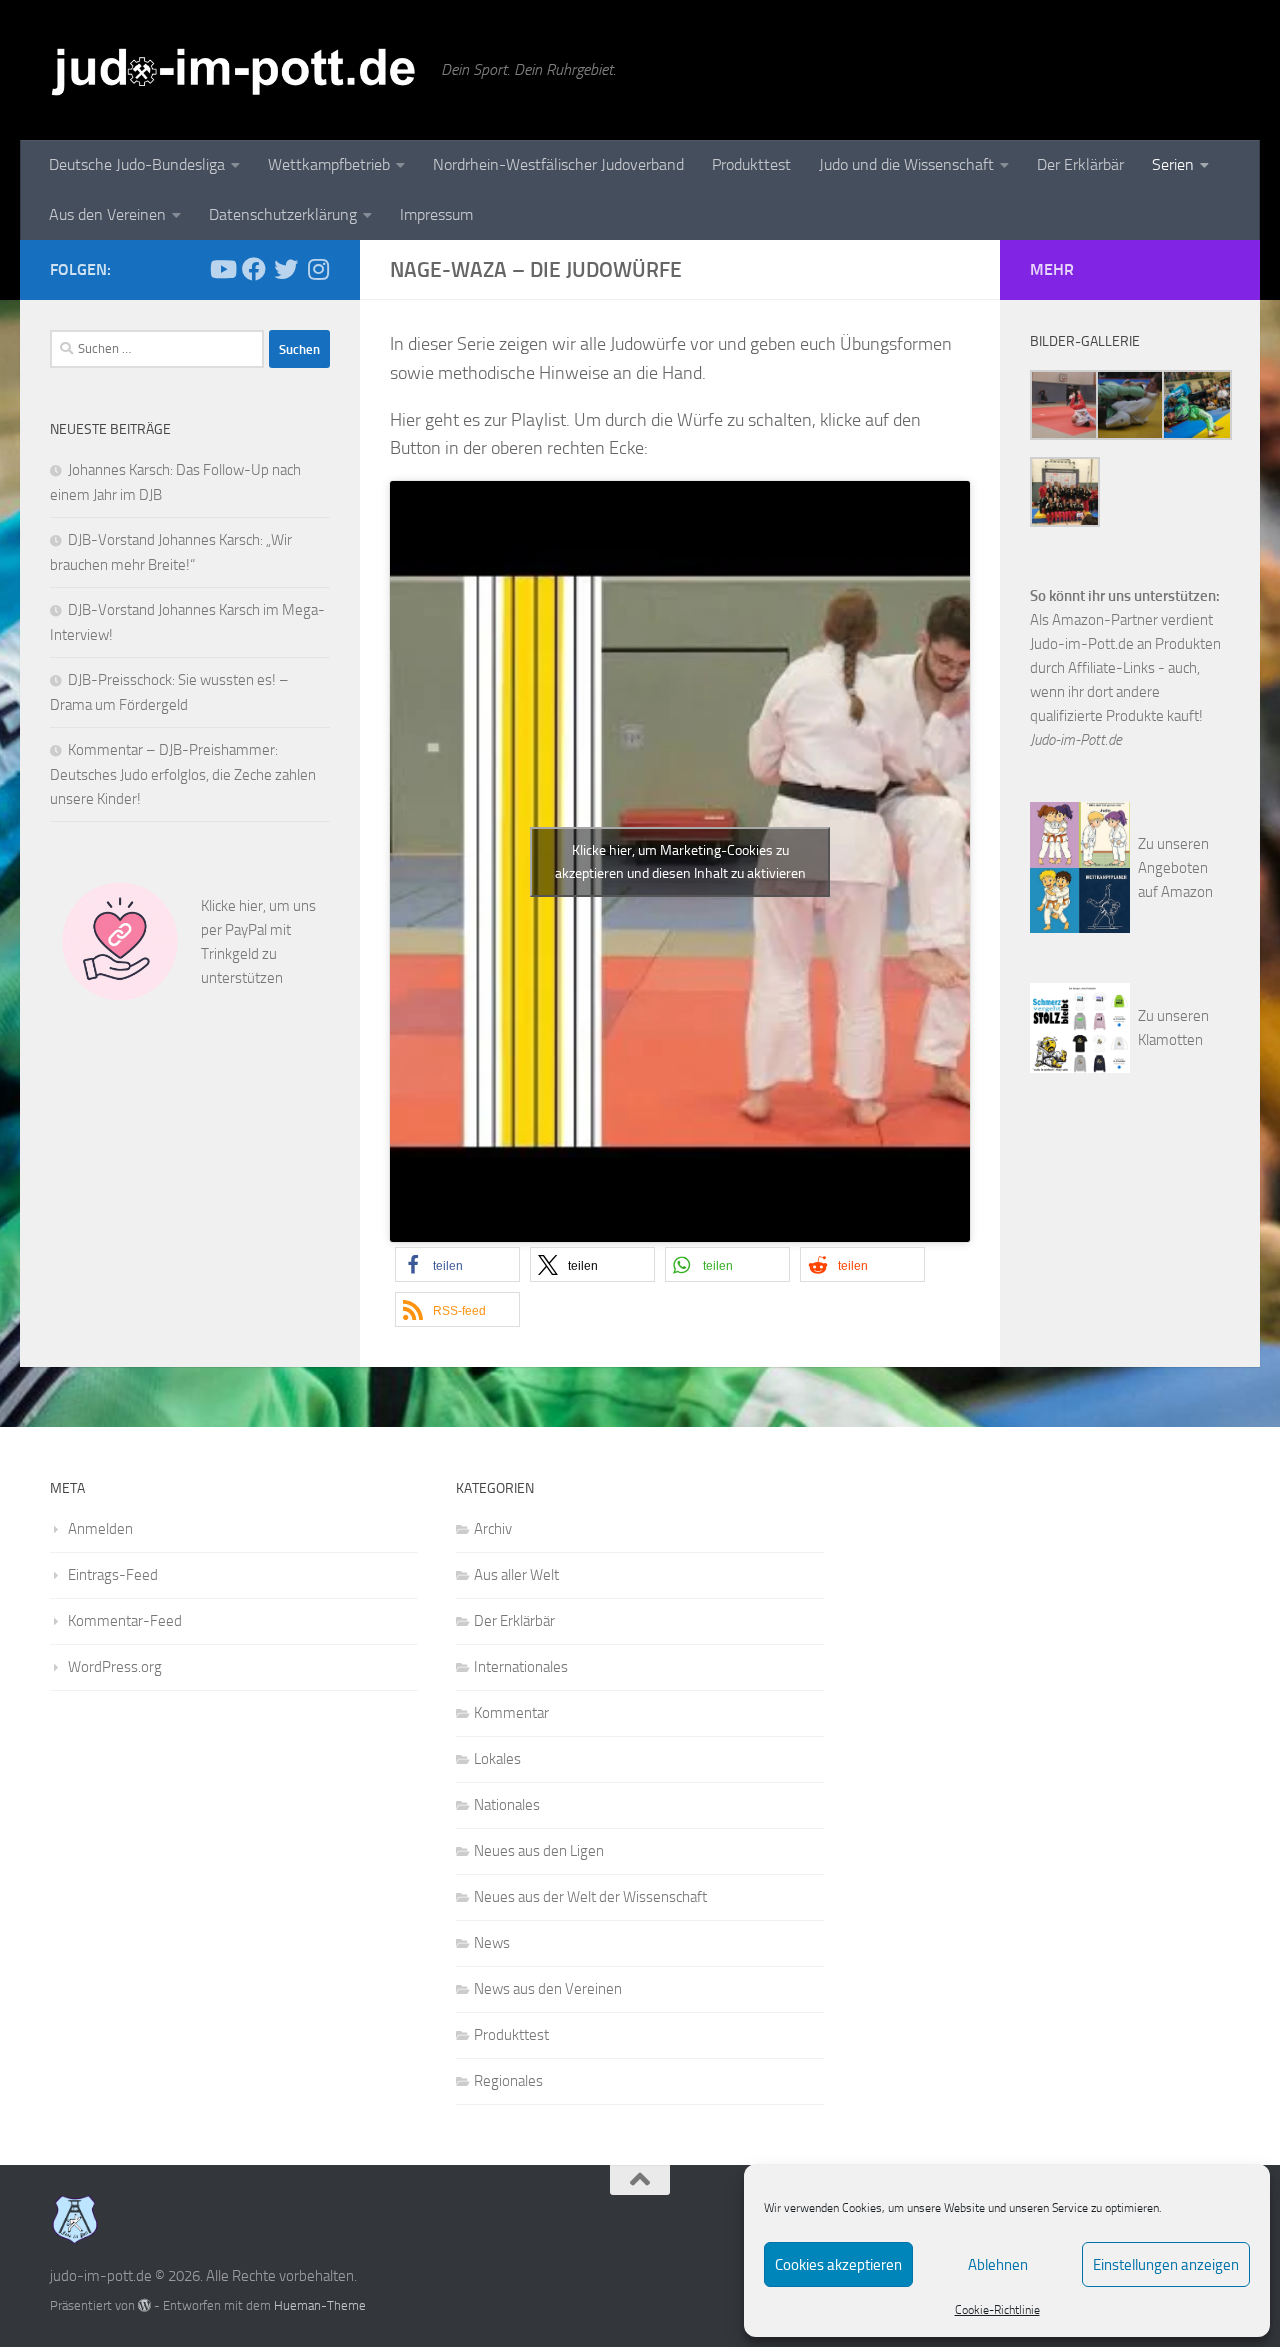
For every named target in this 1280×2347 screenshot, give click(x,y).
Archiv (493, 1529)
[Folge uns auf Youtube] (222, 269)
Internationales (521, 1667)
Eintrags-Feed (113, 1575)
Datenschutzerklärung (283, 214)
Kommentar (511, 1713)
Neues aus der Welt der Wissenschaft (590, 1897)
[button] (457, 1264)
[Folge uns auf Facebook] (254, 269)
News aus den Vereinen (548, 1989)
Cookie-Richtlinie (997, 2310)
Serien (1173, 164)
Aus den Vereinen (107, 214)
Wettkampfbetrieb (329, 164)
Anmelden (100, 1529)
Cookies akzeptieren (838, 2265)
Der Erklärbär (1080, 164)
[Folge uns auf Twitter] (286, 269)
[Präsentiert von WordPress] (144, 2305)
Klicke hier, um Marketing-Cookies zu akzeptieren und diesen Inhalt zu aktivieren (680, 862)
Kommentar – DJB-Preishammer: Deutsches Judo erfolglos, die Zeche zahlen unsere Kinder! (183, 774)
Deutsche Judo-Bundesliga (137, 164)
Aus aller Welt (516, 1575)
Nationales (507, 1805)
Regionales (508, 2081)
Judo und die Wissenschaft (906, 164)
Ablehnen (998, 2265)
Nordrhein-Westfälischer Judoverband (558, 164)
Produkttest (751, 164)
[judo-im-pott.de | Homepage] (235, 70)
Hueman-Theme (320, 2305)
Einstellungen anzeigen (1166, 2265)
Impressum (436, 214)
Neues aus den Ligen (539, 1851)
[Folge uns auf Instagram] (318, 269)
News (492, 1943)
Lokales (497, 1759)
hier (251, 906)
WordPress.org (115, 1667)
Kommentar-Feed (125, 1621)
